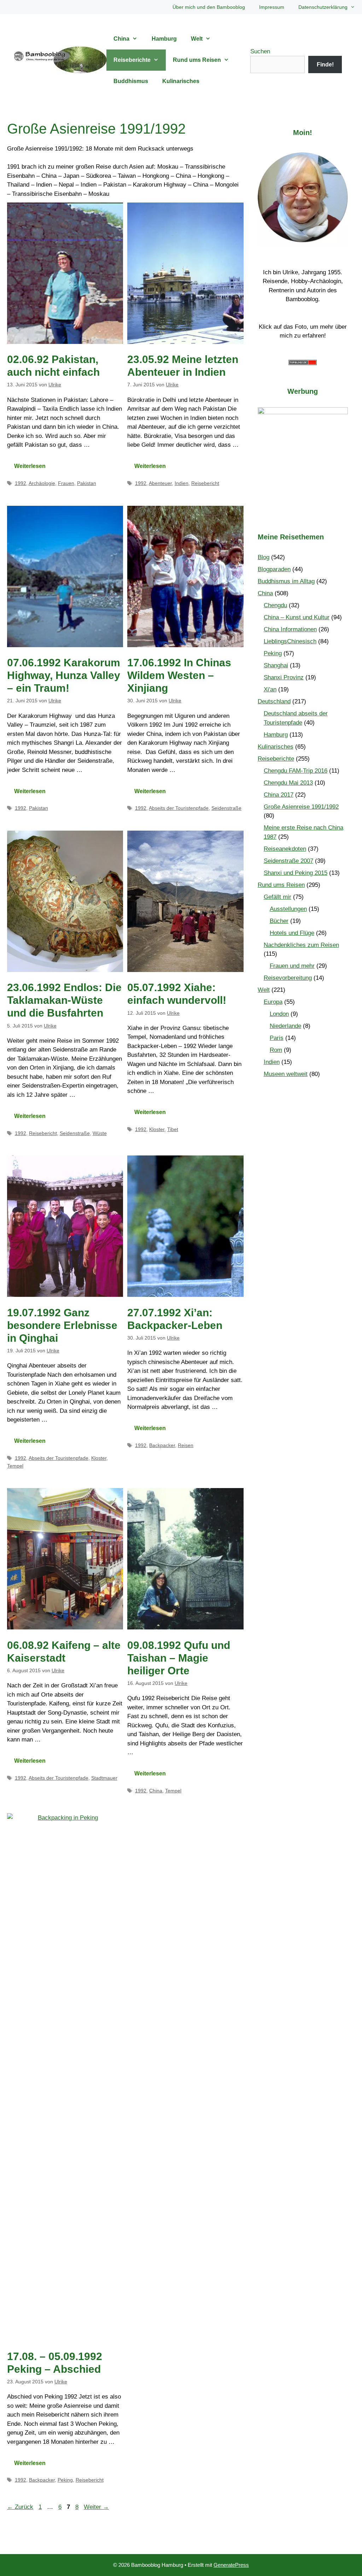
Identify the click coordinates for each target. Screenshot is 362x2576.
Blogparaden (274, 569)
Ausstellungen (288, 909)
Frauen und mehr (292, 966)
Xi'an (270, 689)
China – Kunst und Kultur (297, 617)
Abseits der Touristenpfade (179, 808)
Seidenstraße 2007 (288, 861)
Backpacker (162, 1445)
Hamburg (164, 39)
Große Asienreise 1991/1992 (301, 807)
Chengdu (275, 605)
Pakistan (87, 483)
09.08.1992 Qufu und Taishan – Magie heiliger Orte (179, 1658)
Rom (276, 1050)
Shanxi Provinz (284, 677)
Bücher (279, 921)
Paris (277, 1038)
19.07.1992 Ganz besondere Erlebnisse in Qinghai (62, 1325)
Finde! (325, 65)
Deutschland (274, 701)
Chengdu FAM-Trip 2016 (296, 771)
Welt (197, 39)
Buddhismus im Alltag (286, 581)
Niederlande (285, 1026)
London (279, 1014)
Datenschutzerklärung (323, 7)
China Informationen (290, 629)
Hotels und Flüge (292, 933)
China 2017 (279, 795)
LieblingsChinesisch (290, 641)
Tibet (173, 1129)
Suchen (260, 51)
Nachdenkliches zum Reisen (301, 945)
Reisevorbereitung (288, 978)
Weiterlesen (30, 466)
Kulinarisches (181, 81)
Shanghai (276, 665)
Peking (65, 2480)
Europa (273, 1002)
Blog (264, 557)
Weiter (96, 2507)
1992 (21, 483)
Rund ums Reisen (197, 60)
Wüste (100, 1133)
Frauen (66, 483)
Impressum (272, 7)
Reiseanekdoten (285, 849)
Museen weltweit (286, 1074)
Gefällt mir (278, 897)
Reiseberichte (132, 60)
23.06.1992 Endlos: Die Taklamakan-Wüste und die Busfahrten (64, 1000)
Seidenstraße (226, 808)
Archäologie (42, 483)
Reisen (186, 1445)
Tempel (15, 1466)
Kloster (157, 1129)
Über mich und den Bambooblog (209, 7)
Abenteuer (160, 483)
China (121, 39)
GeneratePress (231, 2565)
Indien (182, 483)
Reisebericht (205, 483)
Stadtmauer (104, 1778)
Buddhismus (131, 81)
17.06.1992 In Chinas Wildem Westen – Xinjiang (179, 675)
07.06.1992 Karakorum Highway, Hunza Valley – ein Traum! (64, 675)
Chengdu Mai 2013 (288, 783)
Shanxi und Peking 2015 (296, 873)
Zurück (20, 2507)
